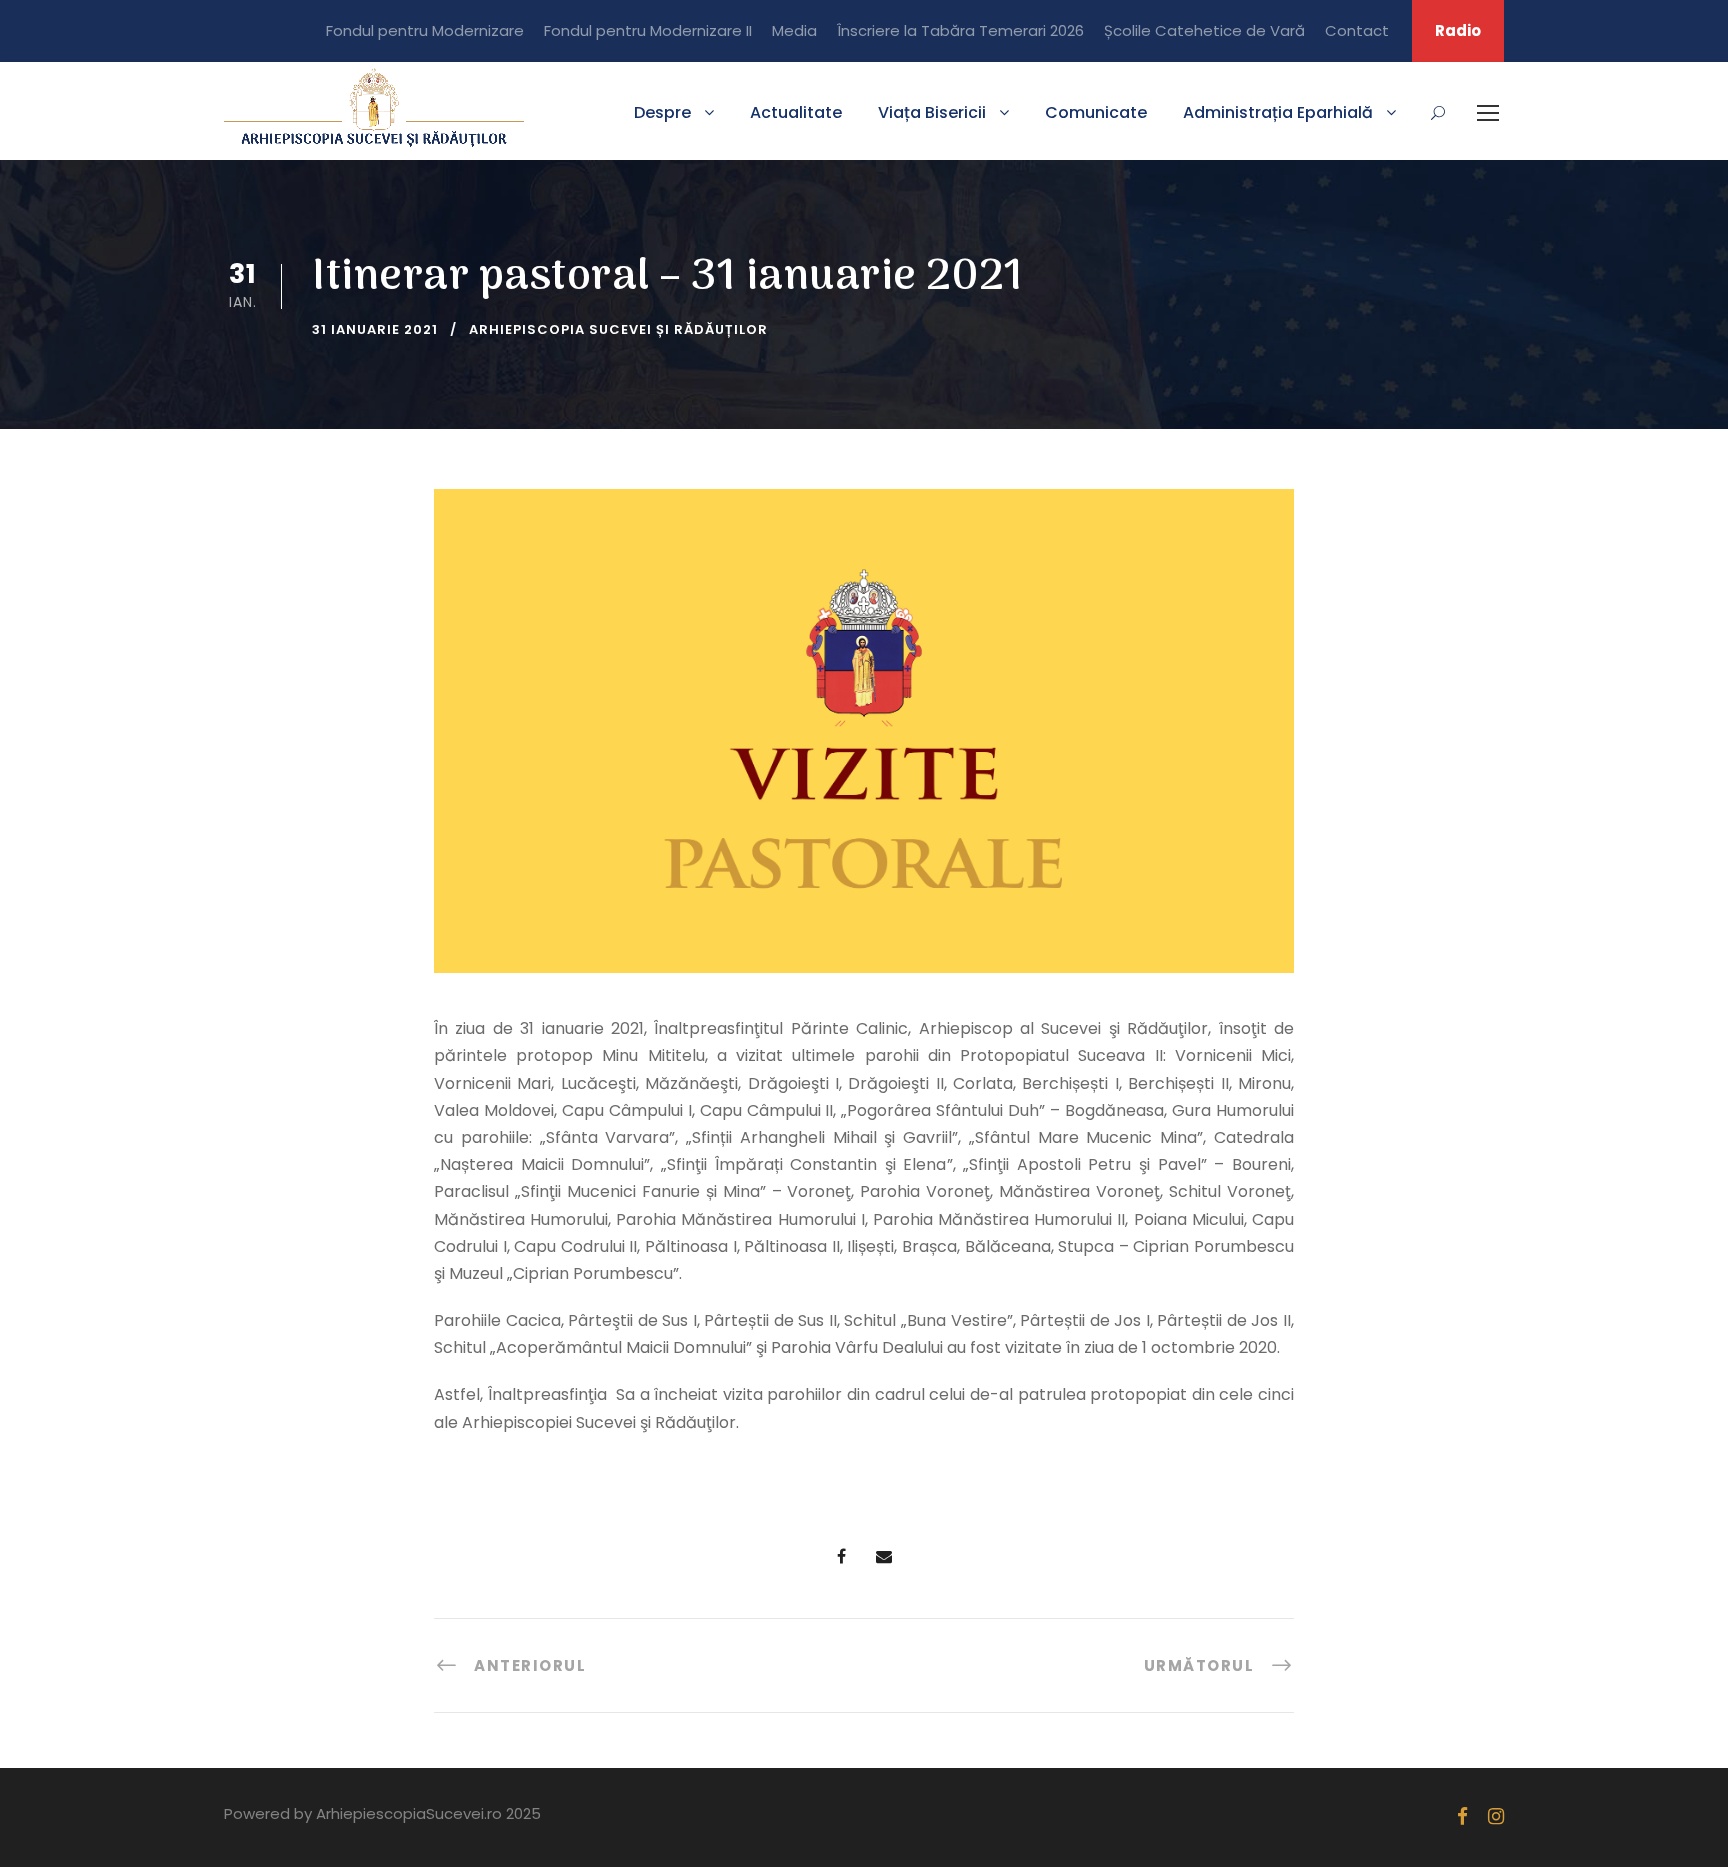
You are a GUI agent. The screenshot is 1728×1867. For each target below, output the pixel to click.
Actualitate (796, 112)
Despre (662, 112)
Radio (1458, 30)
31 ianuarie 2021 (375, 329)
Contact (1357, 30)
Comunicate (1096, 112)
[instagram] (1496, 1816)
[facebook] (1462, 1816)
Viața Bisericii (932, 112)
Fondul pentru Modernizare (425, 30)
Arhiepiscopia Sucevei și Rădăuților (618, 329)
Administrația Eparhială (1278, 112)
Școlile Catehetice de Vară (1204, 30)
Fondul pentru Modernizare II (648, 30)
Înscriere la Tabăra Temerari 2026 (960, 30)
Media (794, 30)
